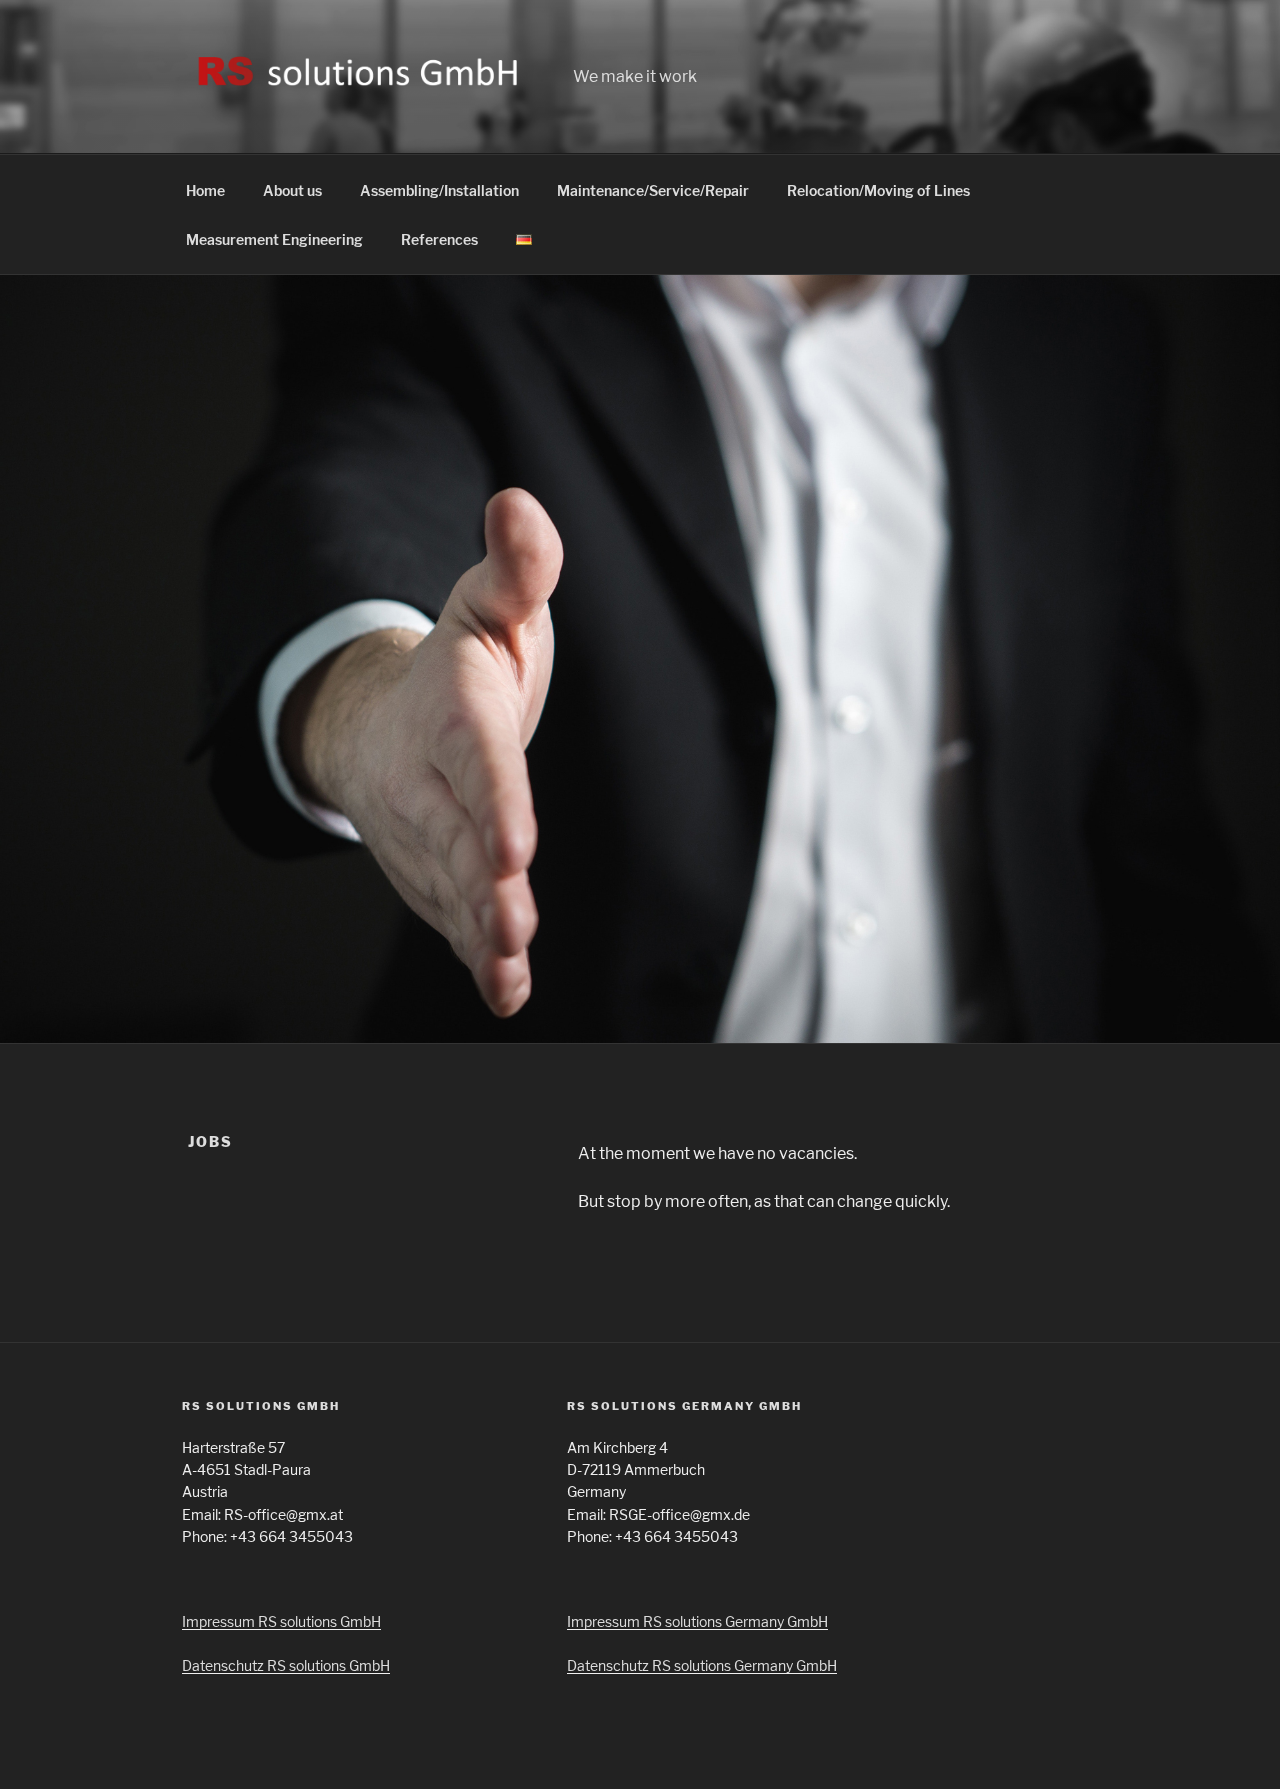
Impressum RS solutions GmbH (281, 1621)
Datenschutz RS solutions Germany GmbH (702, 1665)
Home (205, 190)
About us (292, 190)
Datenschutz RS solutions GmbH (286, 1665)
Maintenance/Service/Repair (653, 190)
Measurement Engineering (274, 239)
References (439, 239)
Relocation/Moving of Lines (878, 190)
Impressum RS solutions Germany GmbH (697, 1621)
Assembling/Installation (439, 190)
